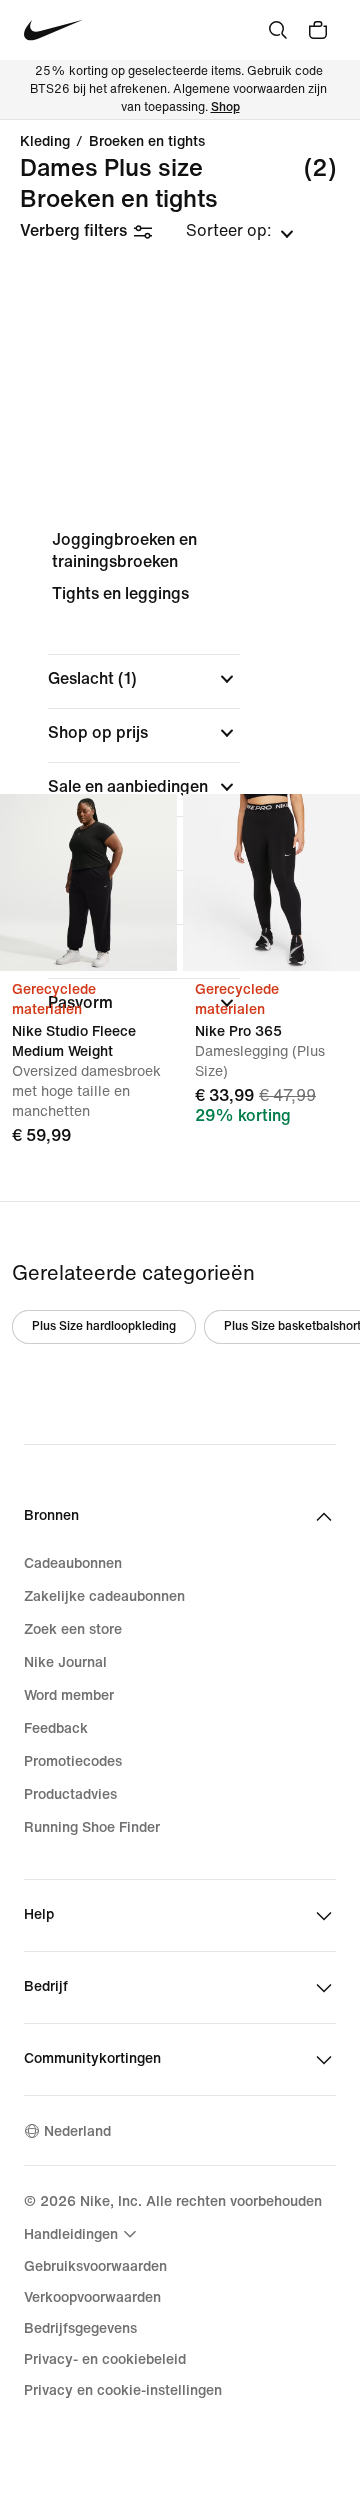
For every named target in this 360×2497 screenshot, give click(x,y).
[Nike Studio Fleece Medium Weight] (88, 882)
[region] (180, 788)
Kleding (45, 142)
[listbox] (240, 231)
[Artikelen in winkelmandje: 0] (318, 30)
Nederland (77, 2131)
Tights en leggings (120, 593)
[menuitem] (83, 2234)
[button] (144, 679)
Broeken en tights (147, 142)
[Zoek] (278, 30)
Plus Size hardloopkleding (104, 1326)
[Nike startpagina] (53, 30)
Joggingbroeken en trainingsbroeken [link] (124, 550)
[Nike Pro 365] (271, 882)
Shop (225, 107)
